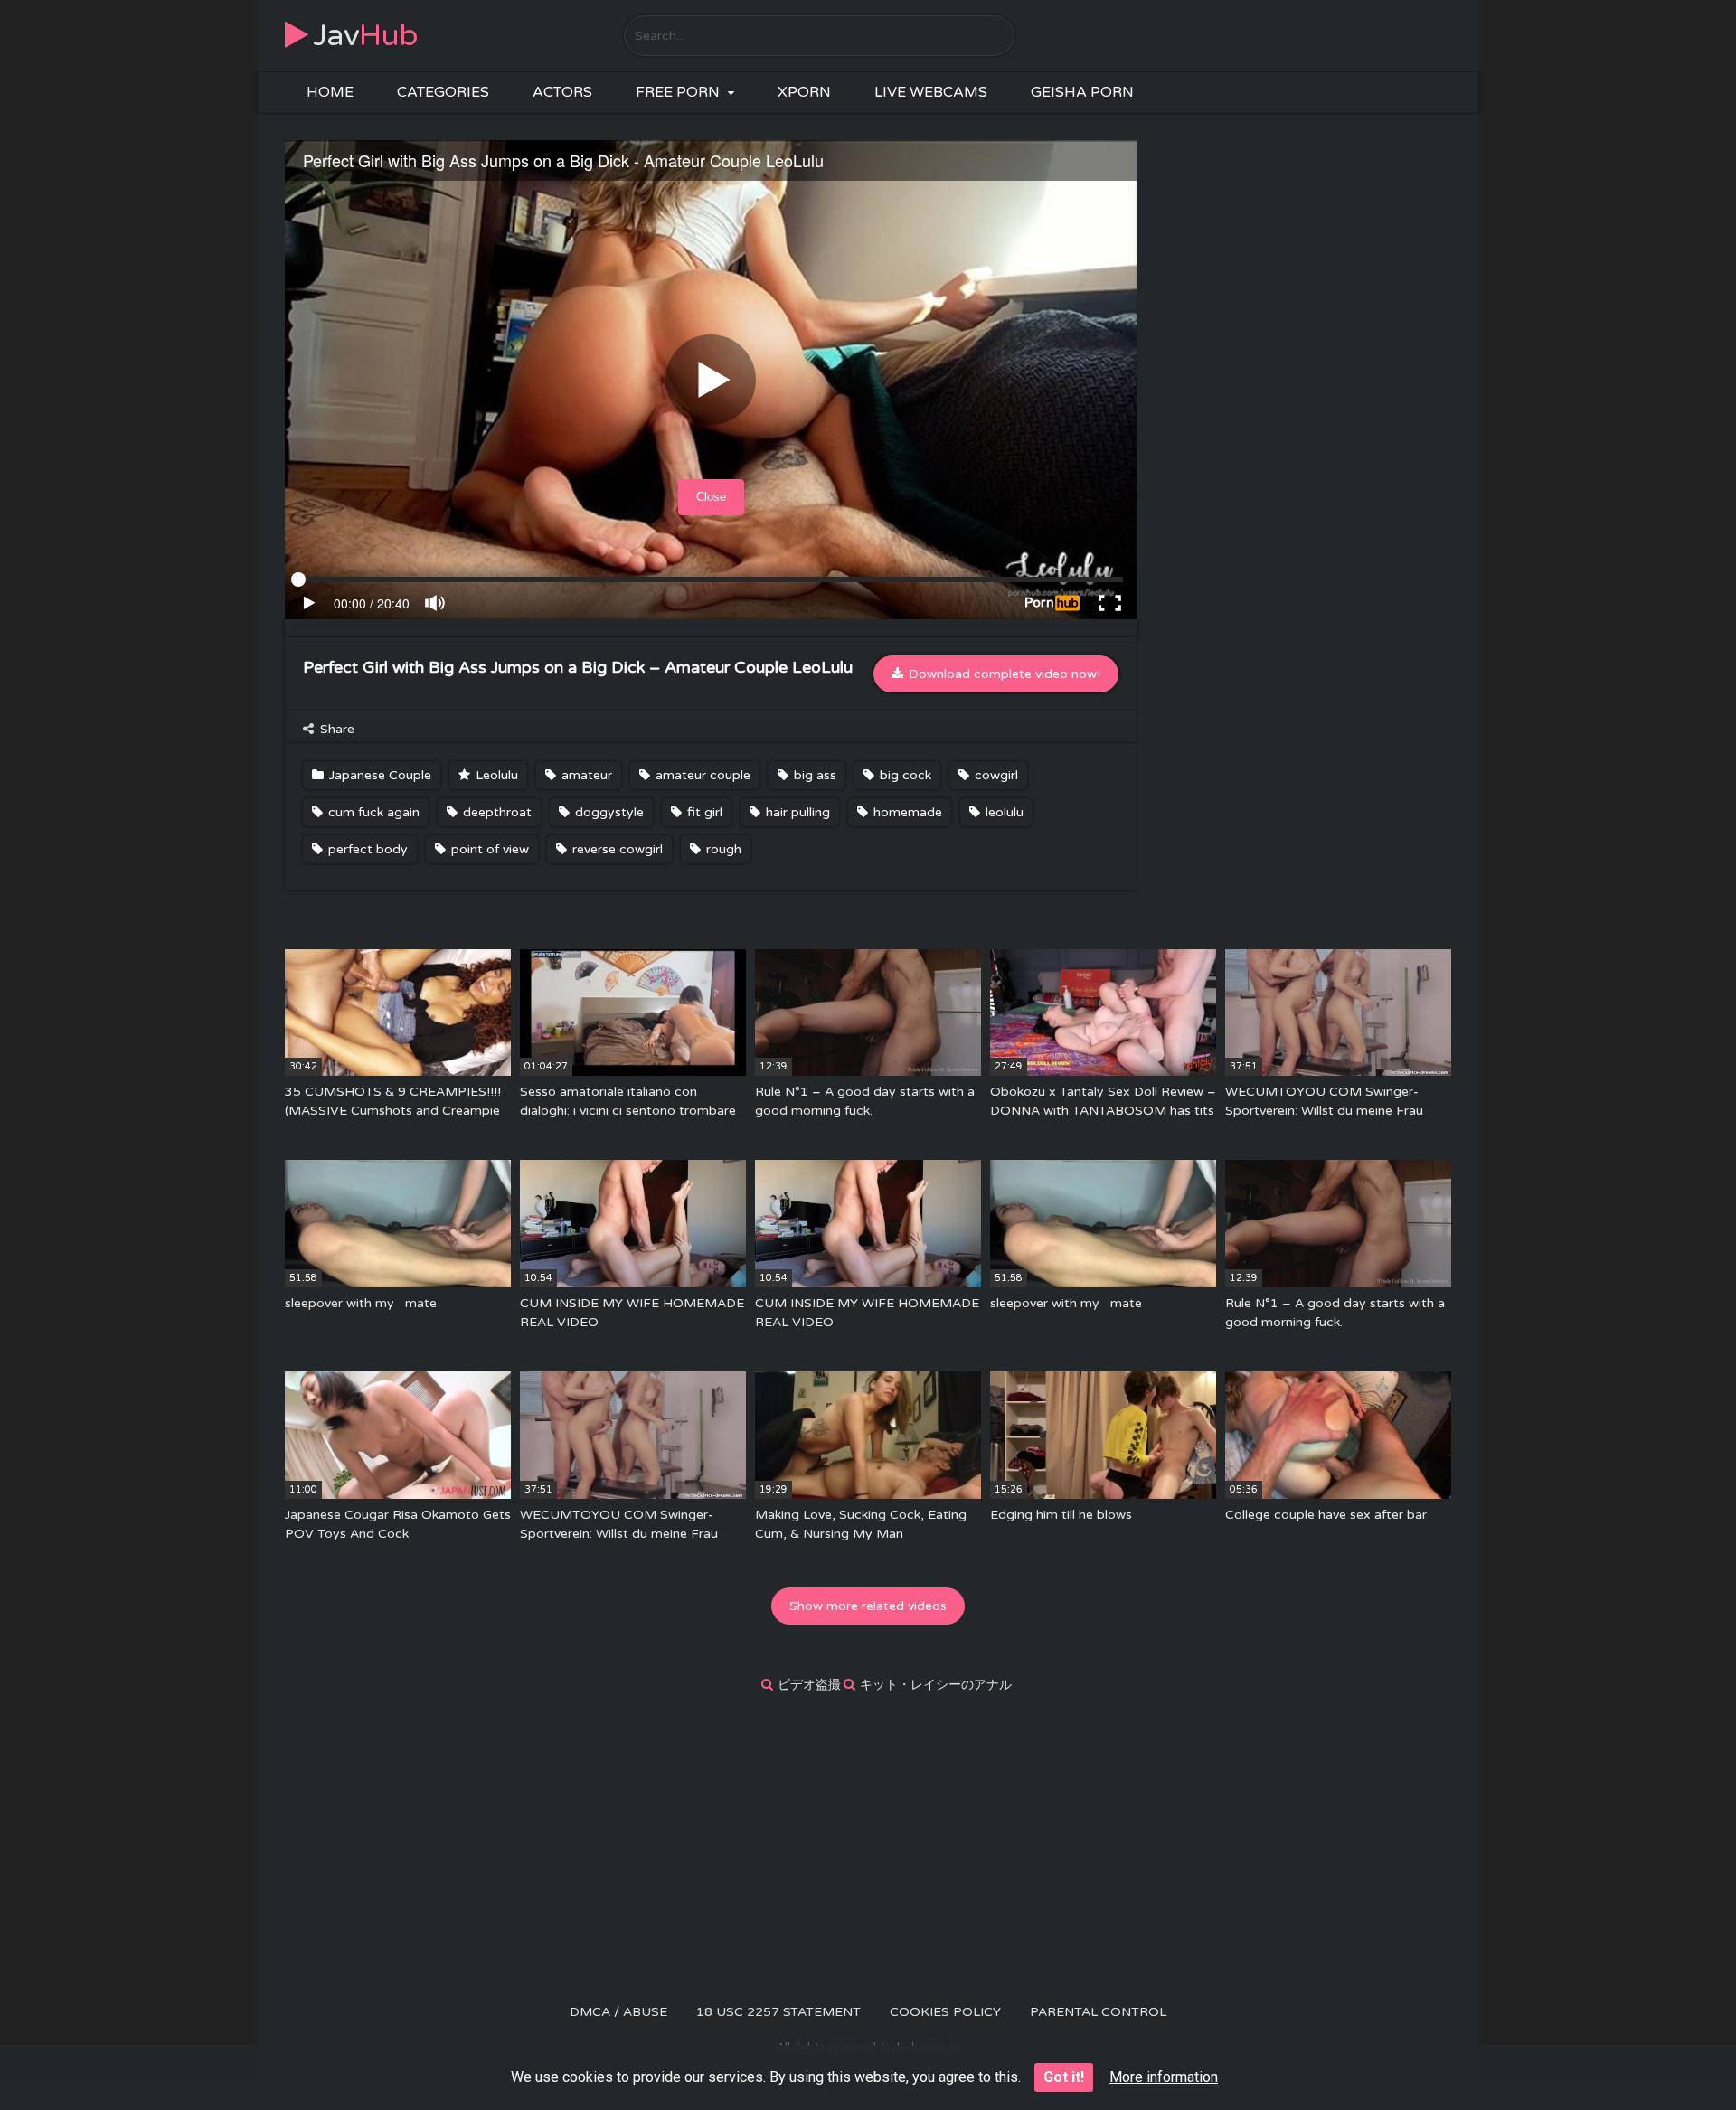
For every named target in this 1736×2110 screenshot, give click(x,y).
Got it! (1064, 2077)
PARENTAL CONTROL (1098, 2012)
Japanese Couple (378, 775)
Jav (366, 36)
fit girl (703, 812)
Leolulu (495, 775)
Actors (562, 92)
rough (722, 849)
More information (1164, 2077)
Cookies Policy (945, 2012)
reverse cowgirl (616, 849)
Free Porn (678, 92)
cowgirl (995, 775)
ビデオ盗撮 (809, 1685)
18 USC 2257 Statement (778, 2012)
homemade (906, 812)
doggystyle (608, 812)
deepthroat (495, 812)
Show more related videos (868, 1606)
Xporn (804, 92)
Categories (443, 92)
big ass (813, 775)
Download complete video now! (1003, 674)
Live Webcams (931, 92)
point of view (488, 849)
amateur (585, 775)
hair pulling (796, 812)
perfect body (366, 849)
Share (335, 729)
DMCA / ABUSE (618, 2012)
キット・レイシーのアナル (936, 1685)
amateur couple (701, 775)
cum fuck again (372, 812)
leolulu (1003, 812)
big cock (904, 775)
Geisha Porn (1082, 92)
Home (330, 92)
